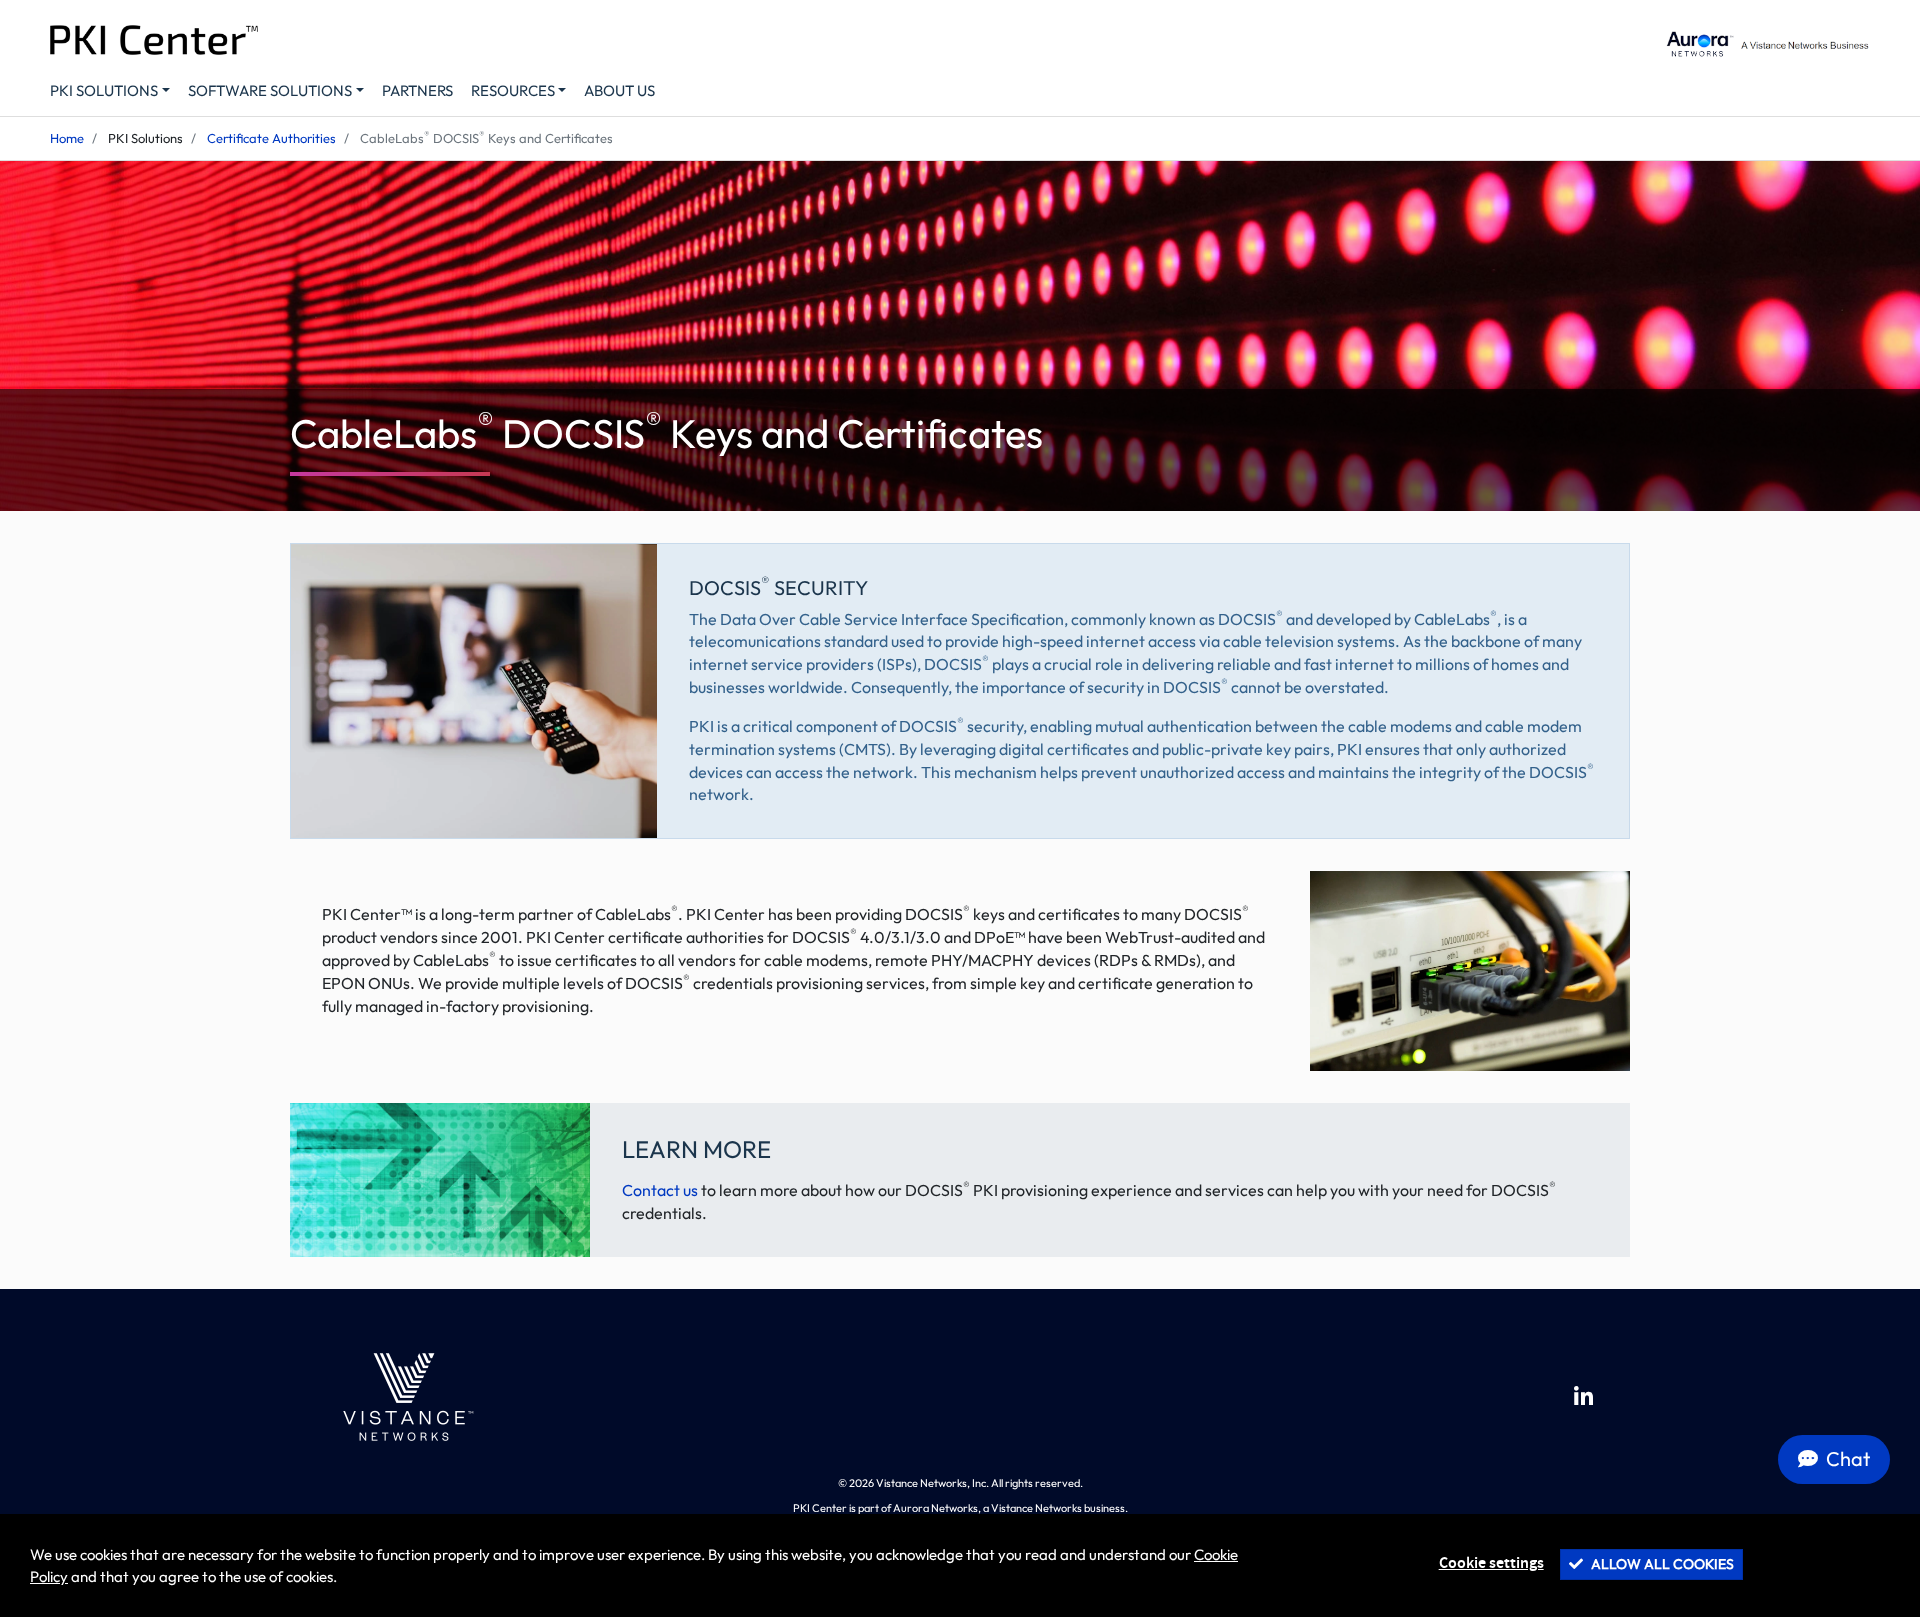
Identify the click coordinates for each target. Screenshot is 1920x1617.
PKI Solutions (104, 90)
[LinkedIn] (1583, 1397)
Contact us (660, 1190)
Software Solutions (270, 90)
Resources (513, 90)
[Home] (404, 1397)
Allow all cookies (1661, 1564)
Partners (417, 90)
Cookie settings (1491, 1563)
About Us (619, 90)
